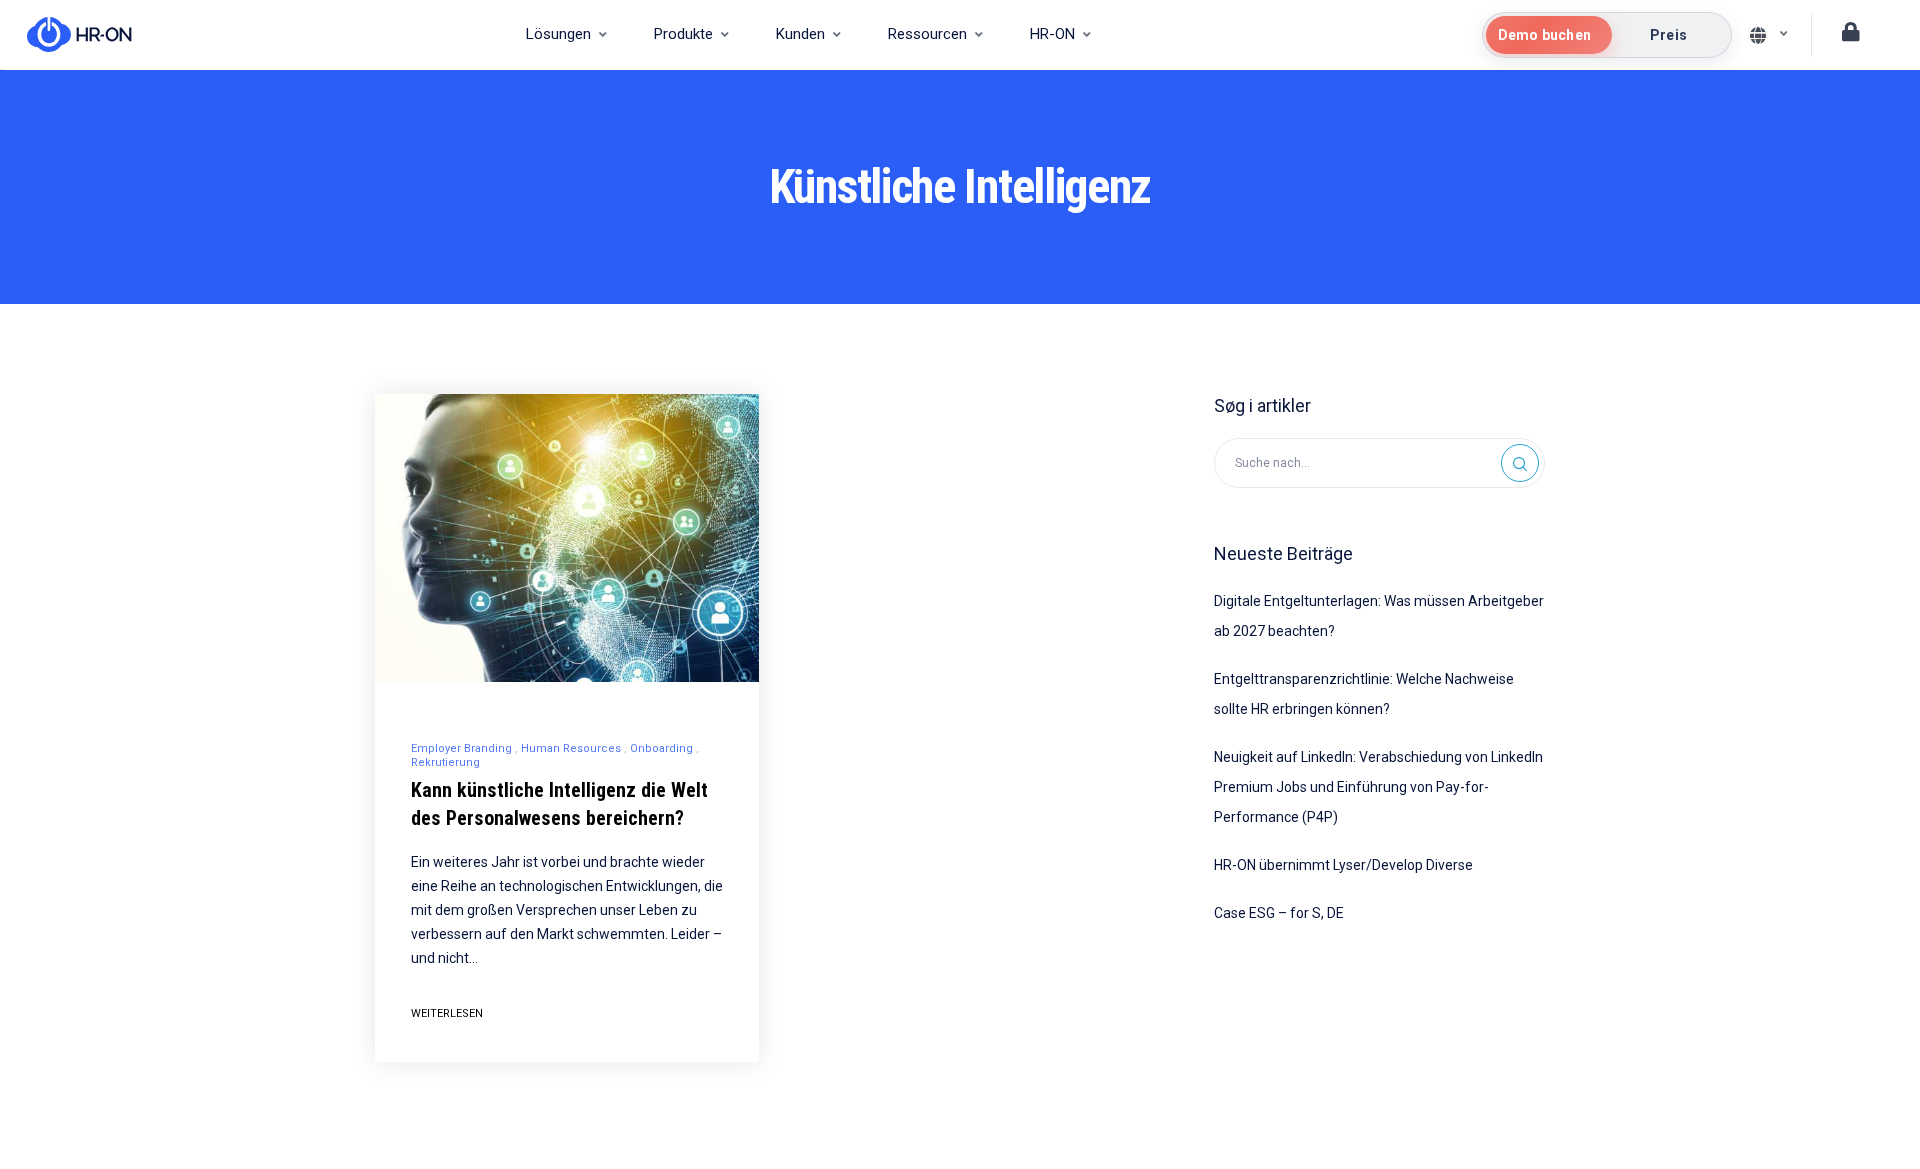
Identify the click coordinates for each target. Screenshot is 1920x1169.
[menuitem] (566, 35)
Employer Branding (461, 748)
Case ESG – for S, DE (1279, 913)
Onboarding (661, 748)
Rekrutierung (445, 762)
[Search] (1520, 463)
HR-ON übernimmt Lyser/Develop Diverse (1343, 865)
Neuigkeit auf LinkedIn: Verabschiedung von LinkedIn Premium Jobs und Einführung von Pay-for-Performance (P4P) (1378, 787)
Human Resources (571, 748)
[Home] (69, 35)
